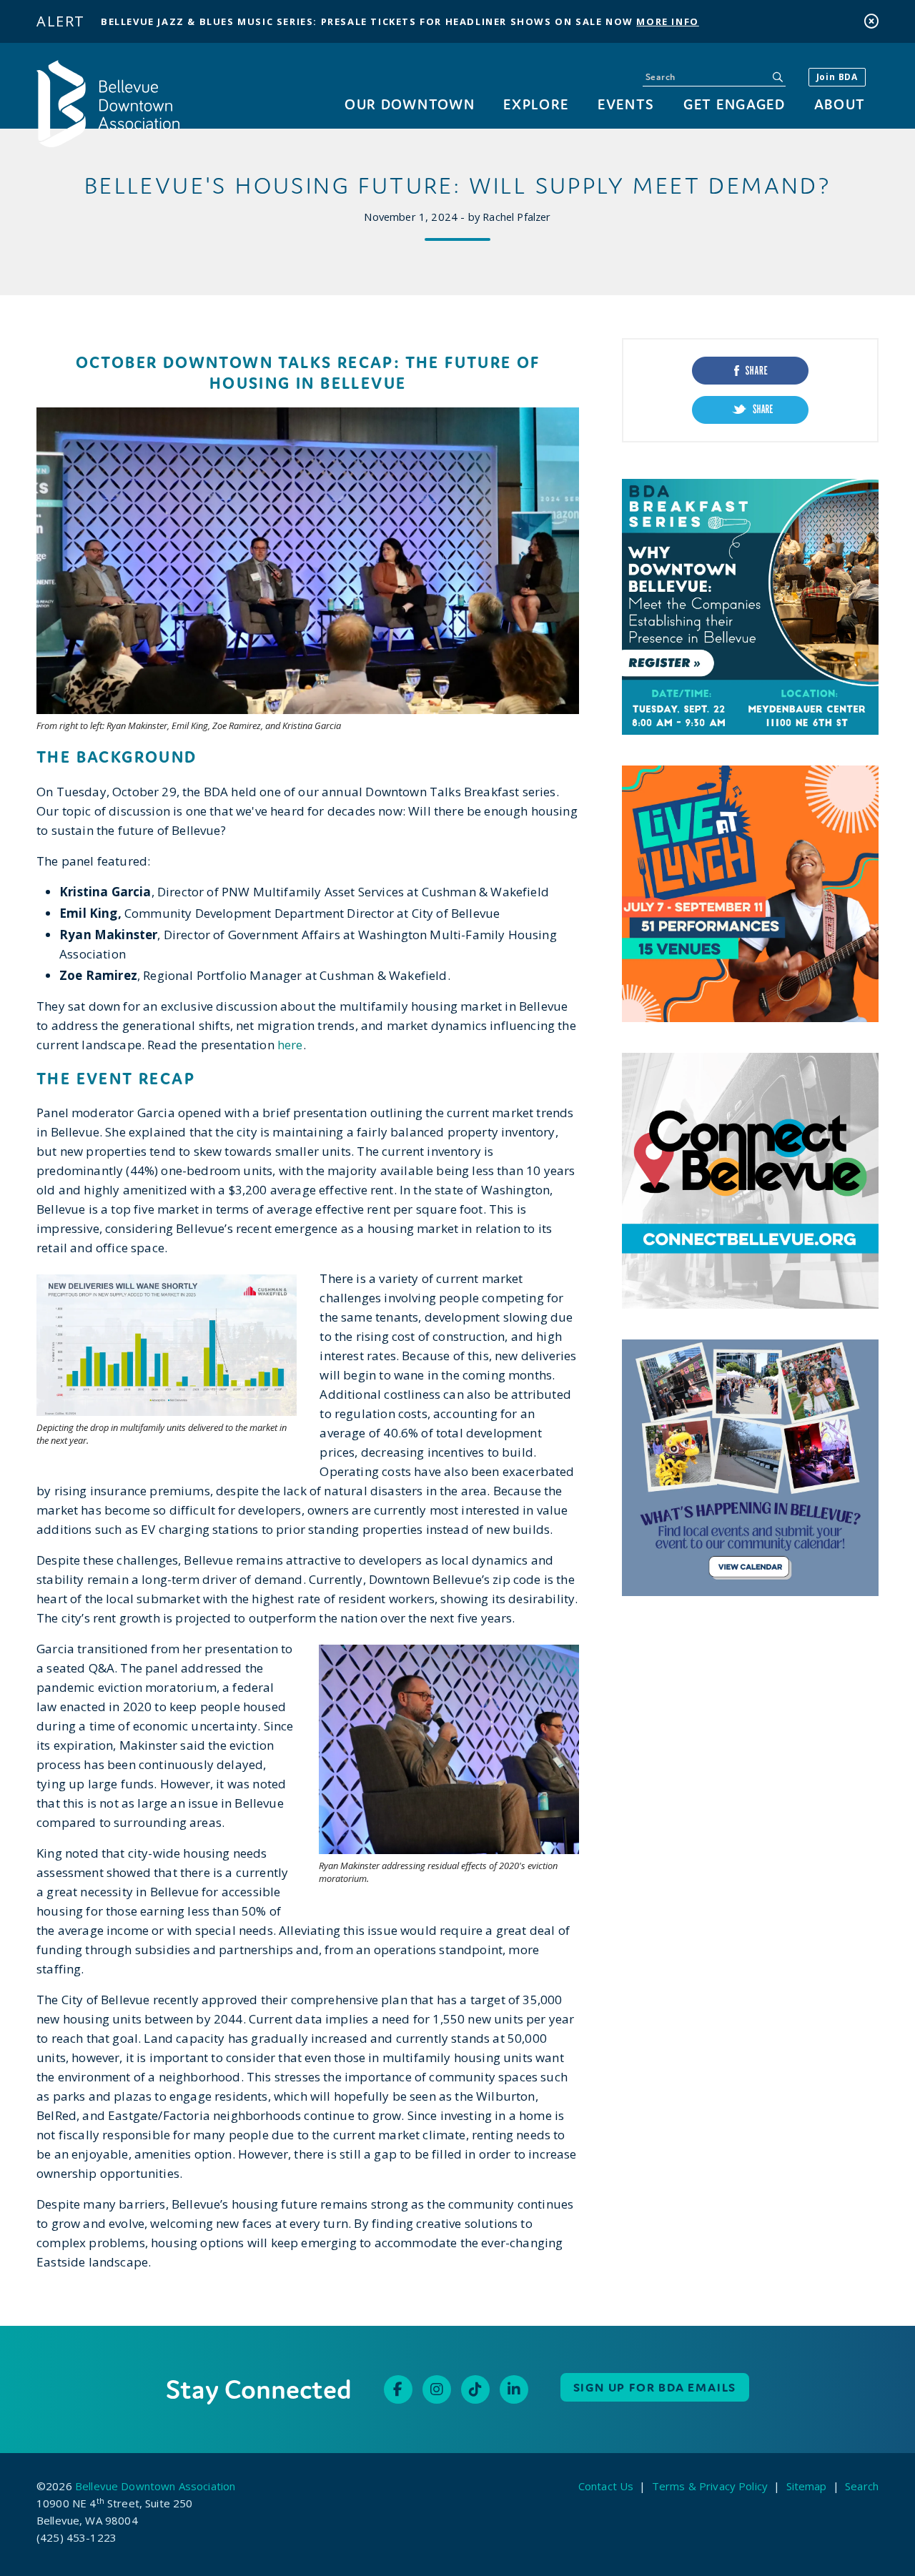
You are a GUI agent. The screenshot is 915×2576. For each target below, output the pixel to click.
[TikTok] (475, 2389)
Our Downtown (410, 104)
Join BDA (837, 77)
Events (626, 104)
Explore (536, 104)
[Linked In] (514, 2389)
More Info (667, 21)
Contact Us (606, 2486)
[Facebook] (398, 2389)
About (840, 104)
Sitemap (807, 2486)
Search (862, 2486)
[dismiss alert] (871, 21)
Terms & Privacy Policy (710, 2486)
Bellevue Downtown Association (155, 2486)
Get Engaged (734, 104)
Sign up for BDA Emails (655, 2387)
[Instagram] (437, 2389)
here (290, 1045)
